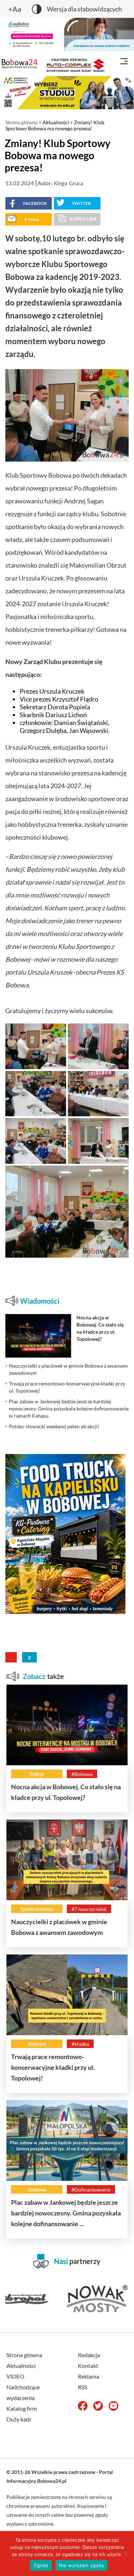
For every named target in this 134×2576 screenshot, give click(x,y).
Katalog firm (22, 2408)
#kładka (80, 2044)
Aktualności (56, 122)
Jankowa (37, 2190)
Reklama (88, 2376)
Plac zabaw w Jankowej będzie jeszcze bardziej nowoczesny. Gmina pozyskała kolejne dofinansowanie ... (66, 2213)
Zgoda (41, 2565)
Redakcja (89, 2355)
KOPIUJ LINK (83, 219)
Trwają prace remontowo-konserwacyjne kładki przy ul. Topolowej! (53, 2067)
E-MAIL (32, 219)
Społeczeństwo (37, 1909)
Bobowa (37, 2044)
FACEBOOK (35, 203)
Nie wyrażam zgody (81, 2565)
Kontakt (88, 2366)
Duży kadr (19, 2419)
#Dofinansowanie (91, 2190)
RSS (83, 2387)
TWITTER (81, 203)
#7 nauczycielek (89, 1909)
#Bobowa (82, 1774)
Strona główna (21, 122)
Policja (37, 1774)
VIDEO (15, 2376)
